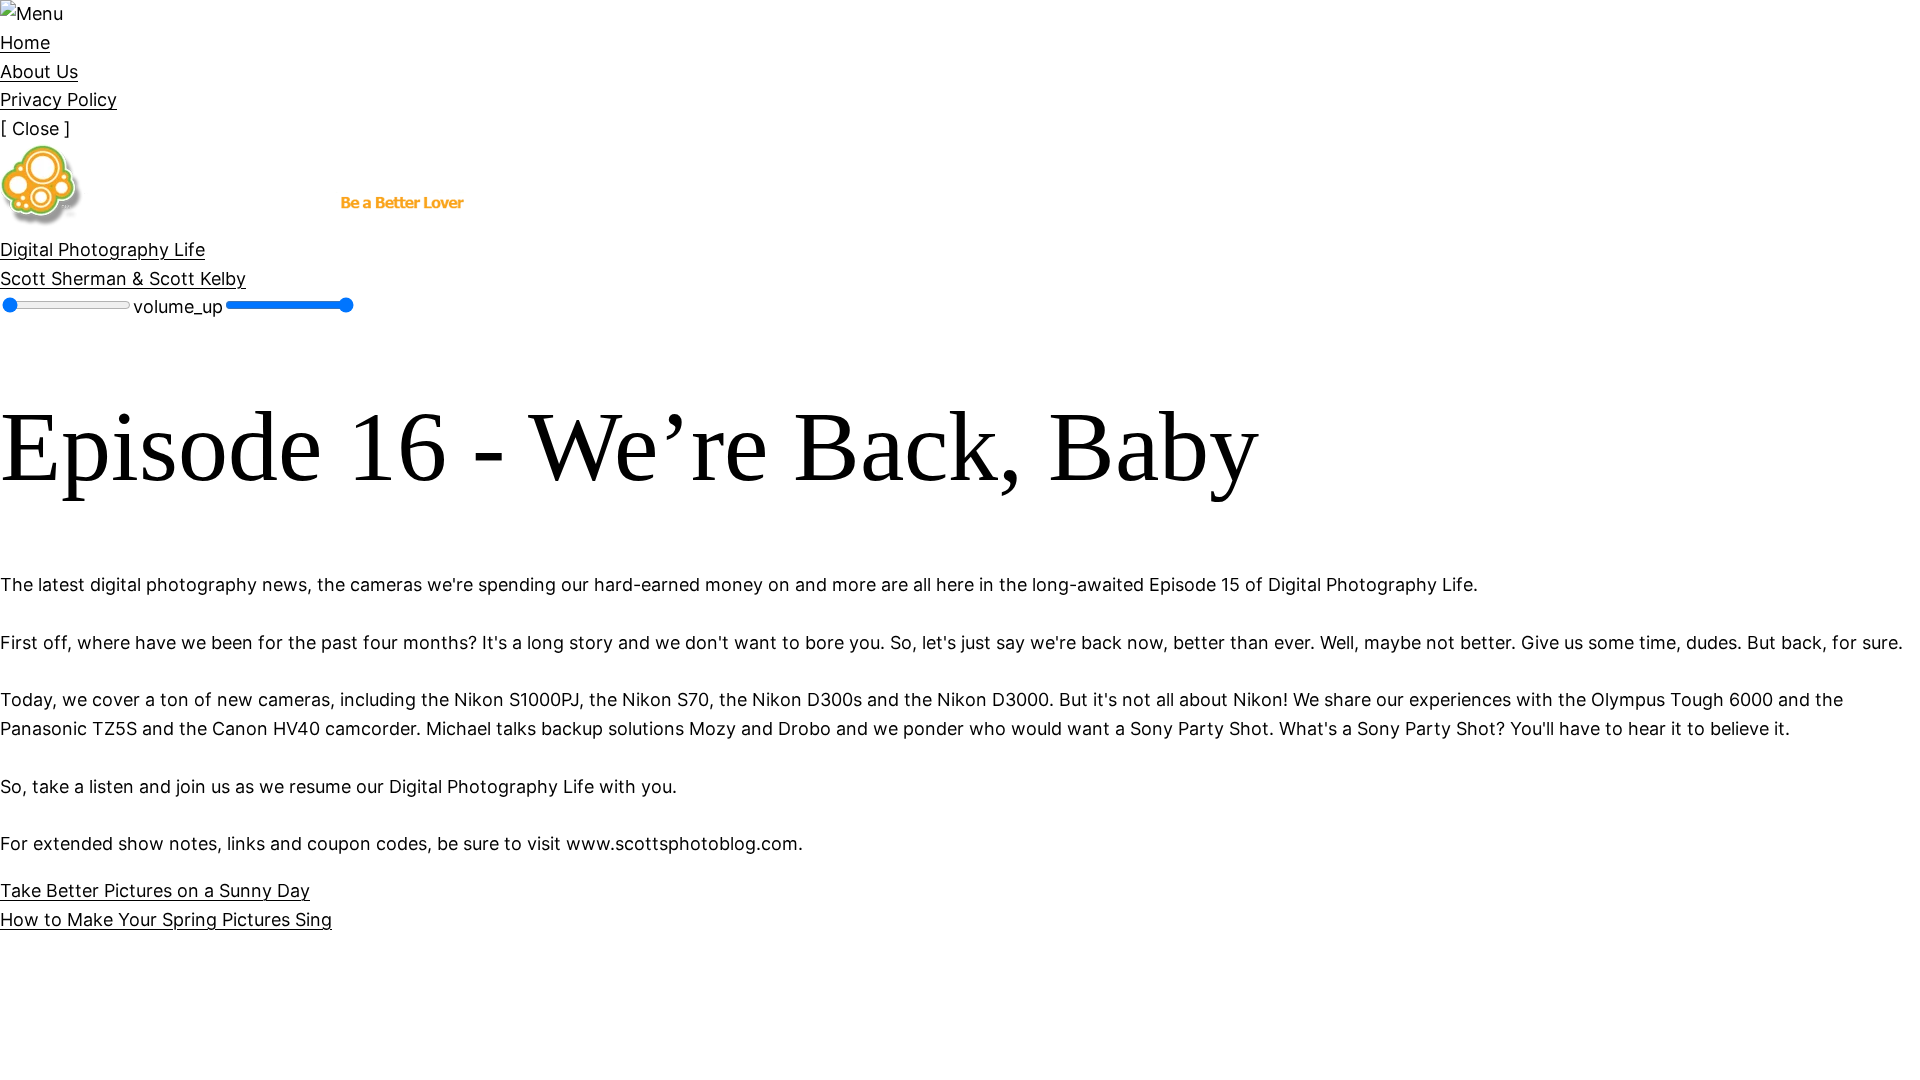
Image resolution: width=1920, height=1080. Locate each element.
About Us (39, 71)
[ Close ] (35, 128)
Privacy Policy (58, 99)
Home (25, 42)
